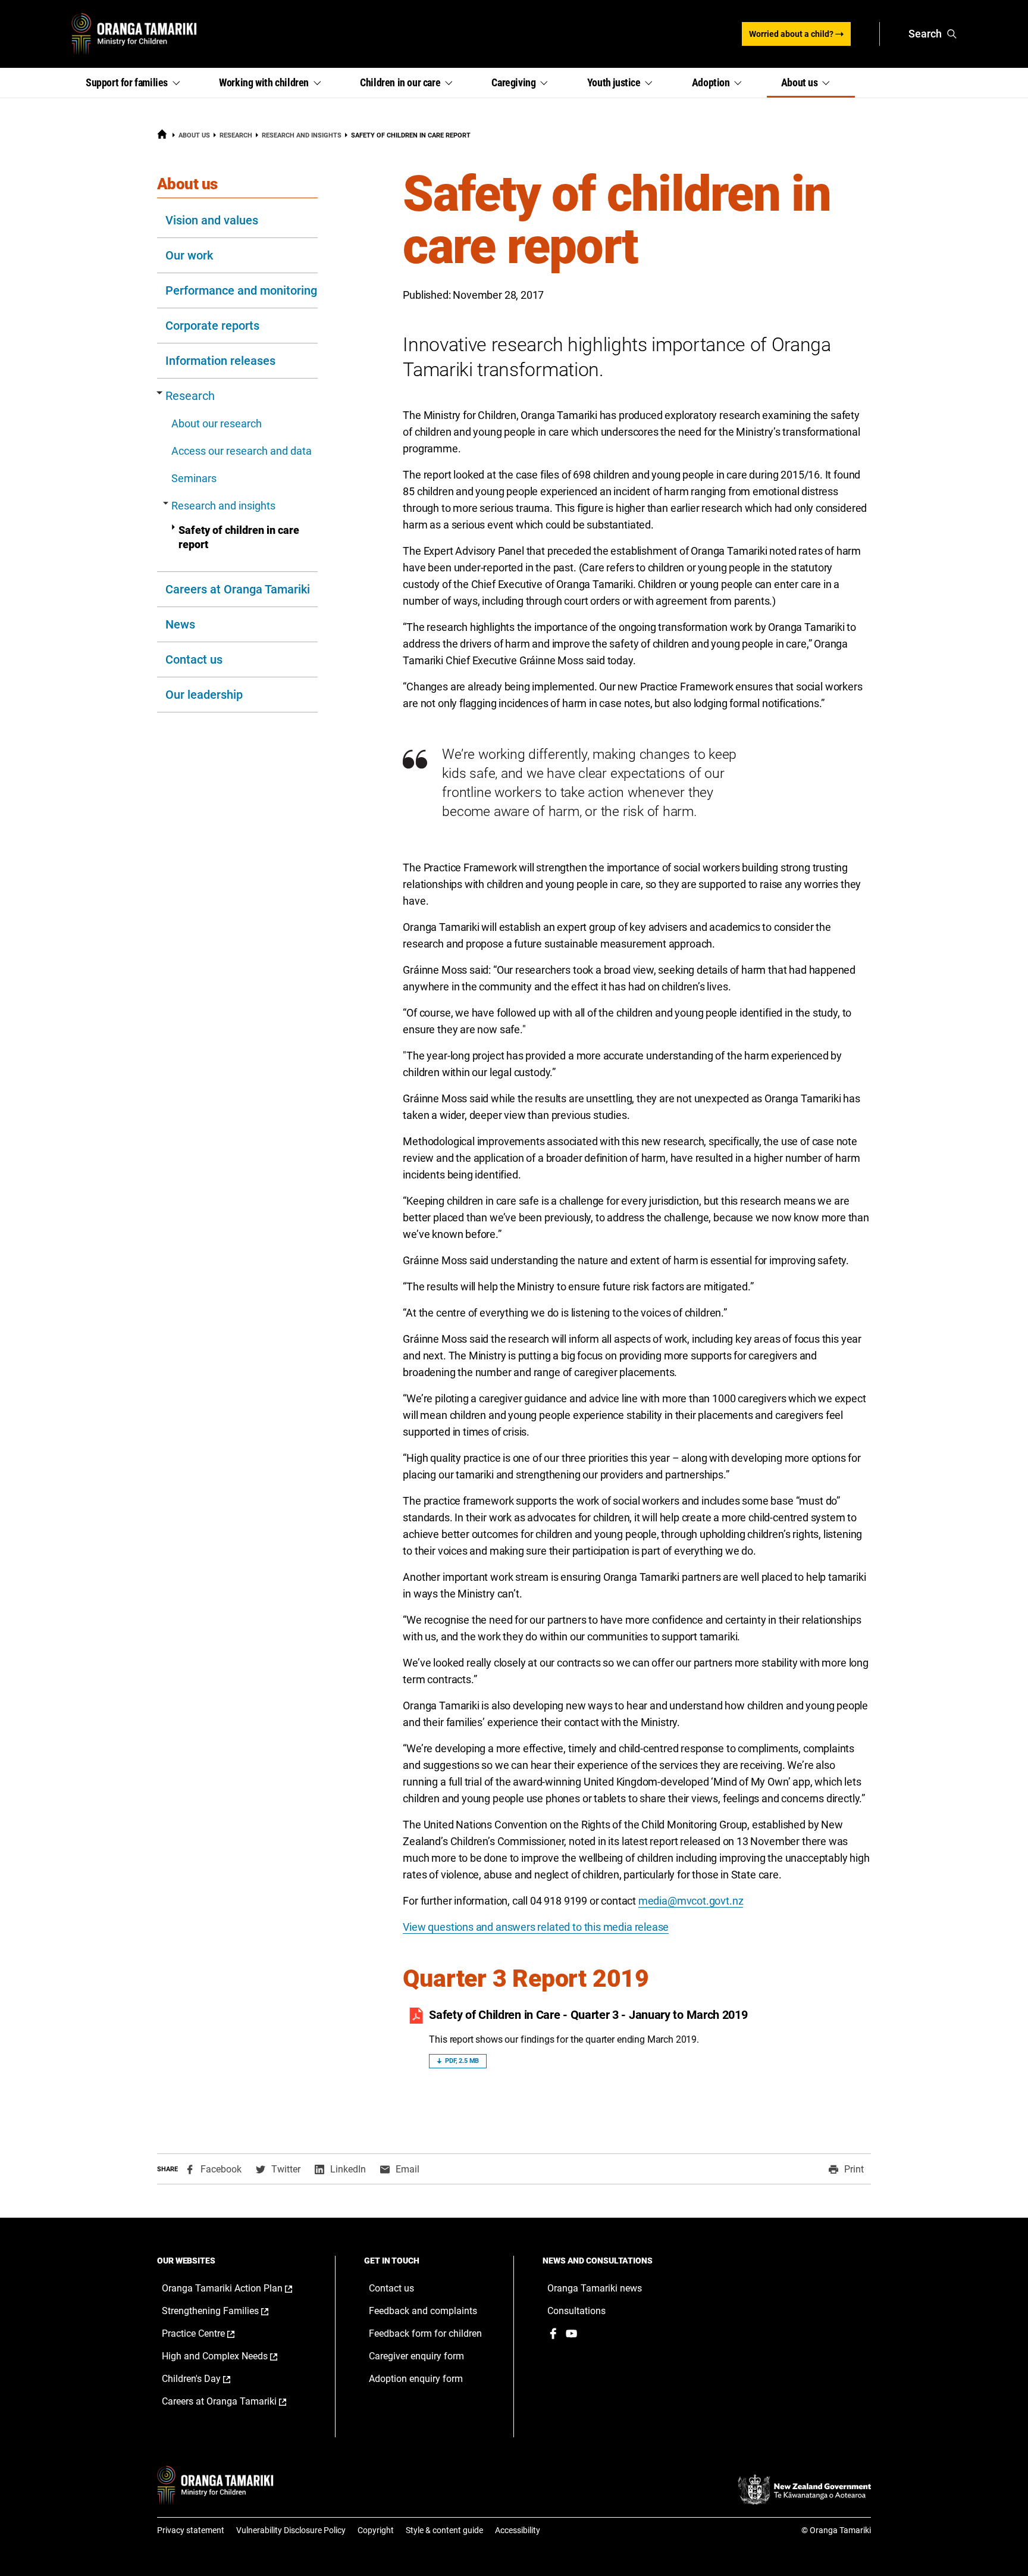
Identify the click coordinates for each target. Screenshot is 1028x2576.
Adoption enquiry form (416, 2379)
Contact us (194, 659)
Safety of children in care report (239, 537)
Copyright (376, 2530)
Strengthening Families (228, 2311)
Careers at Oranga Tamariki (238, 589)
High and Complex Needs (232, 2356)
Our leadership (204, 695)
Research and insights (302, 135)
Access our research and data (242, 451)
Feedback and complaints (423, 2311)
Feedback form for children (425, 2333)
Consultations (576, 2311)
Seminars (194, 478)
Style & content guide (444, 2530)
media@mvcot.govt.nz (691, 1901)
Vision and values (212, 220)
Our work (189, 255)
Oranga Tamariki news (595, 2288)
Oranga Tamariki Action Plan (237, 2289)
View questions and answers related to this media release (536, 1927)
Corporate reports (212, 326)
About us (194, 135)
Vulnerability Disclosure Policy (291, 2530)
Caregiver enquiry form (416, 2356)
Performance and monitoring (241, 290)
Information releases (220, 361)
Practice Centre (211, 2334)
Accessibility (518, 2530)
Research (236, 135)
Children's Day (209, 2379)
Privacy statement (191, 2530)
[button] (138, 83)
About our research (217, 423)
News (180, 624)
